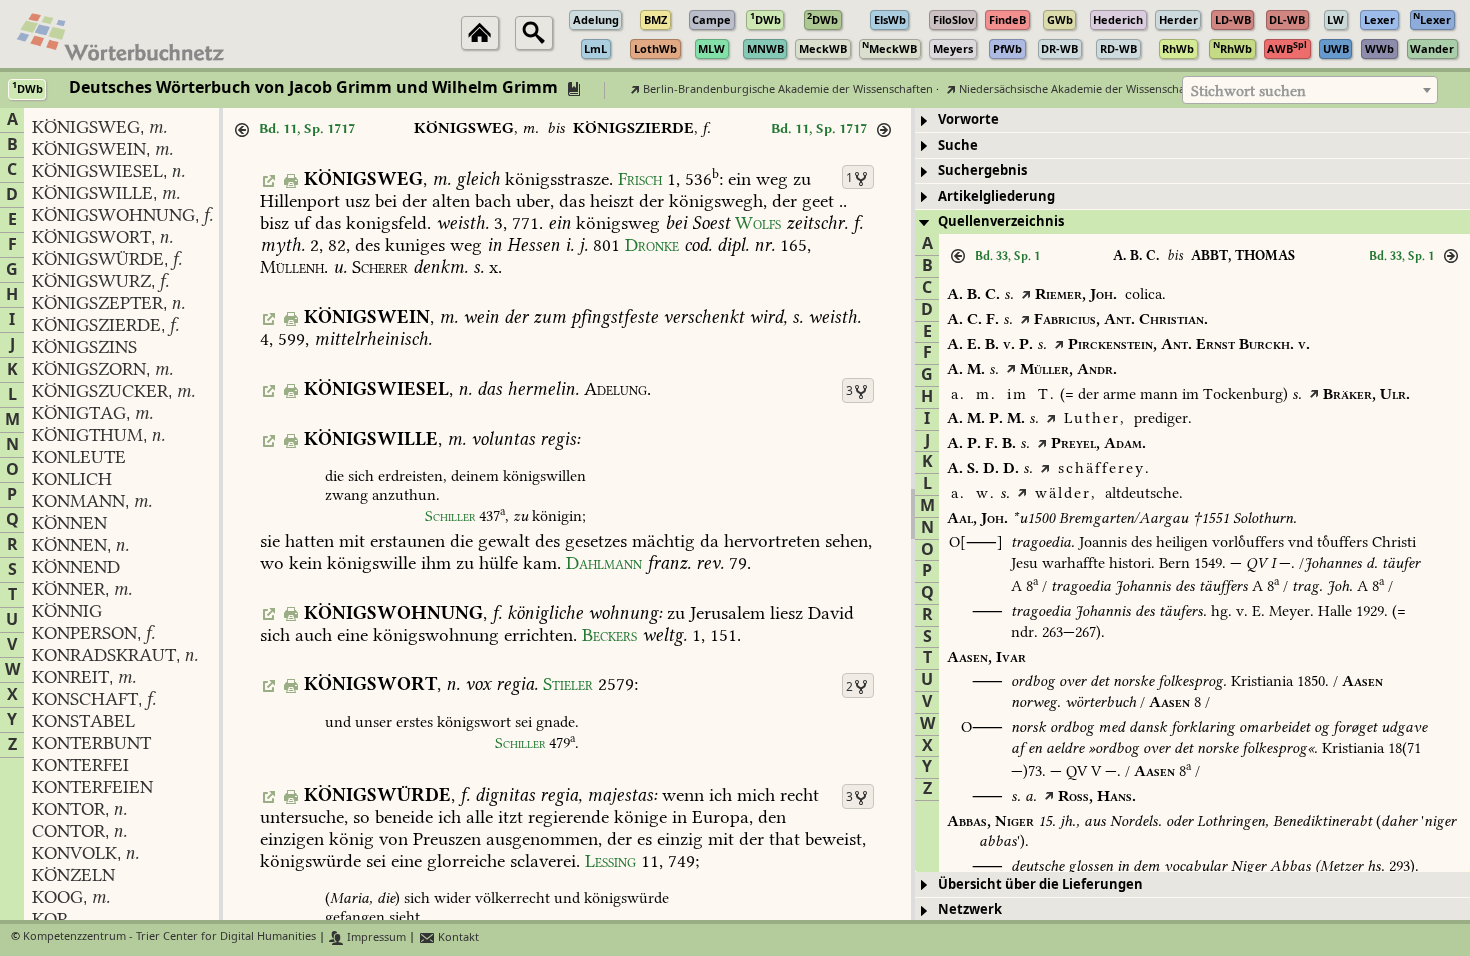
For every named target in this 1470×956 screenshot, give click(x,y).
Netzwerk (970, 909)
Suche (958, 145)
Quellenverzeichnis (1001, 221)
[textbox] (1310, 91)
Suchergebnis (982, 170)
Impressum (375, 937)
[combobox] (1310, 90)
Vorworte (968, 119)
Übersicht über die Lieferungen (1040, 884)
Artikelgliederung (996, 196)
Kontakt (457, 937)
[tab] (1192, 120)
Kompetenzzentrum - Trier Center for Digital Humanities (169, 937)
